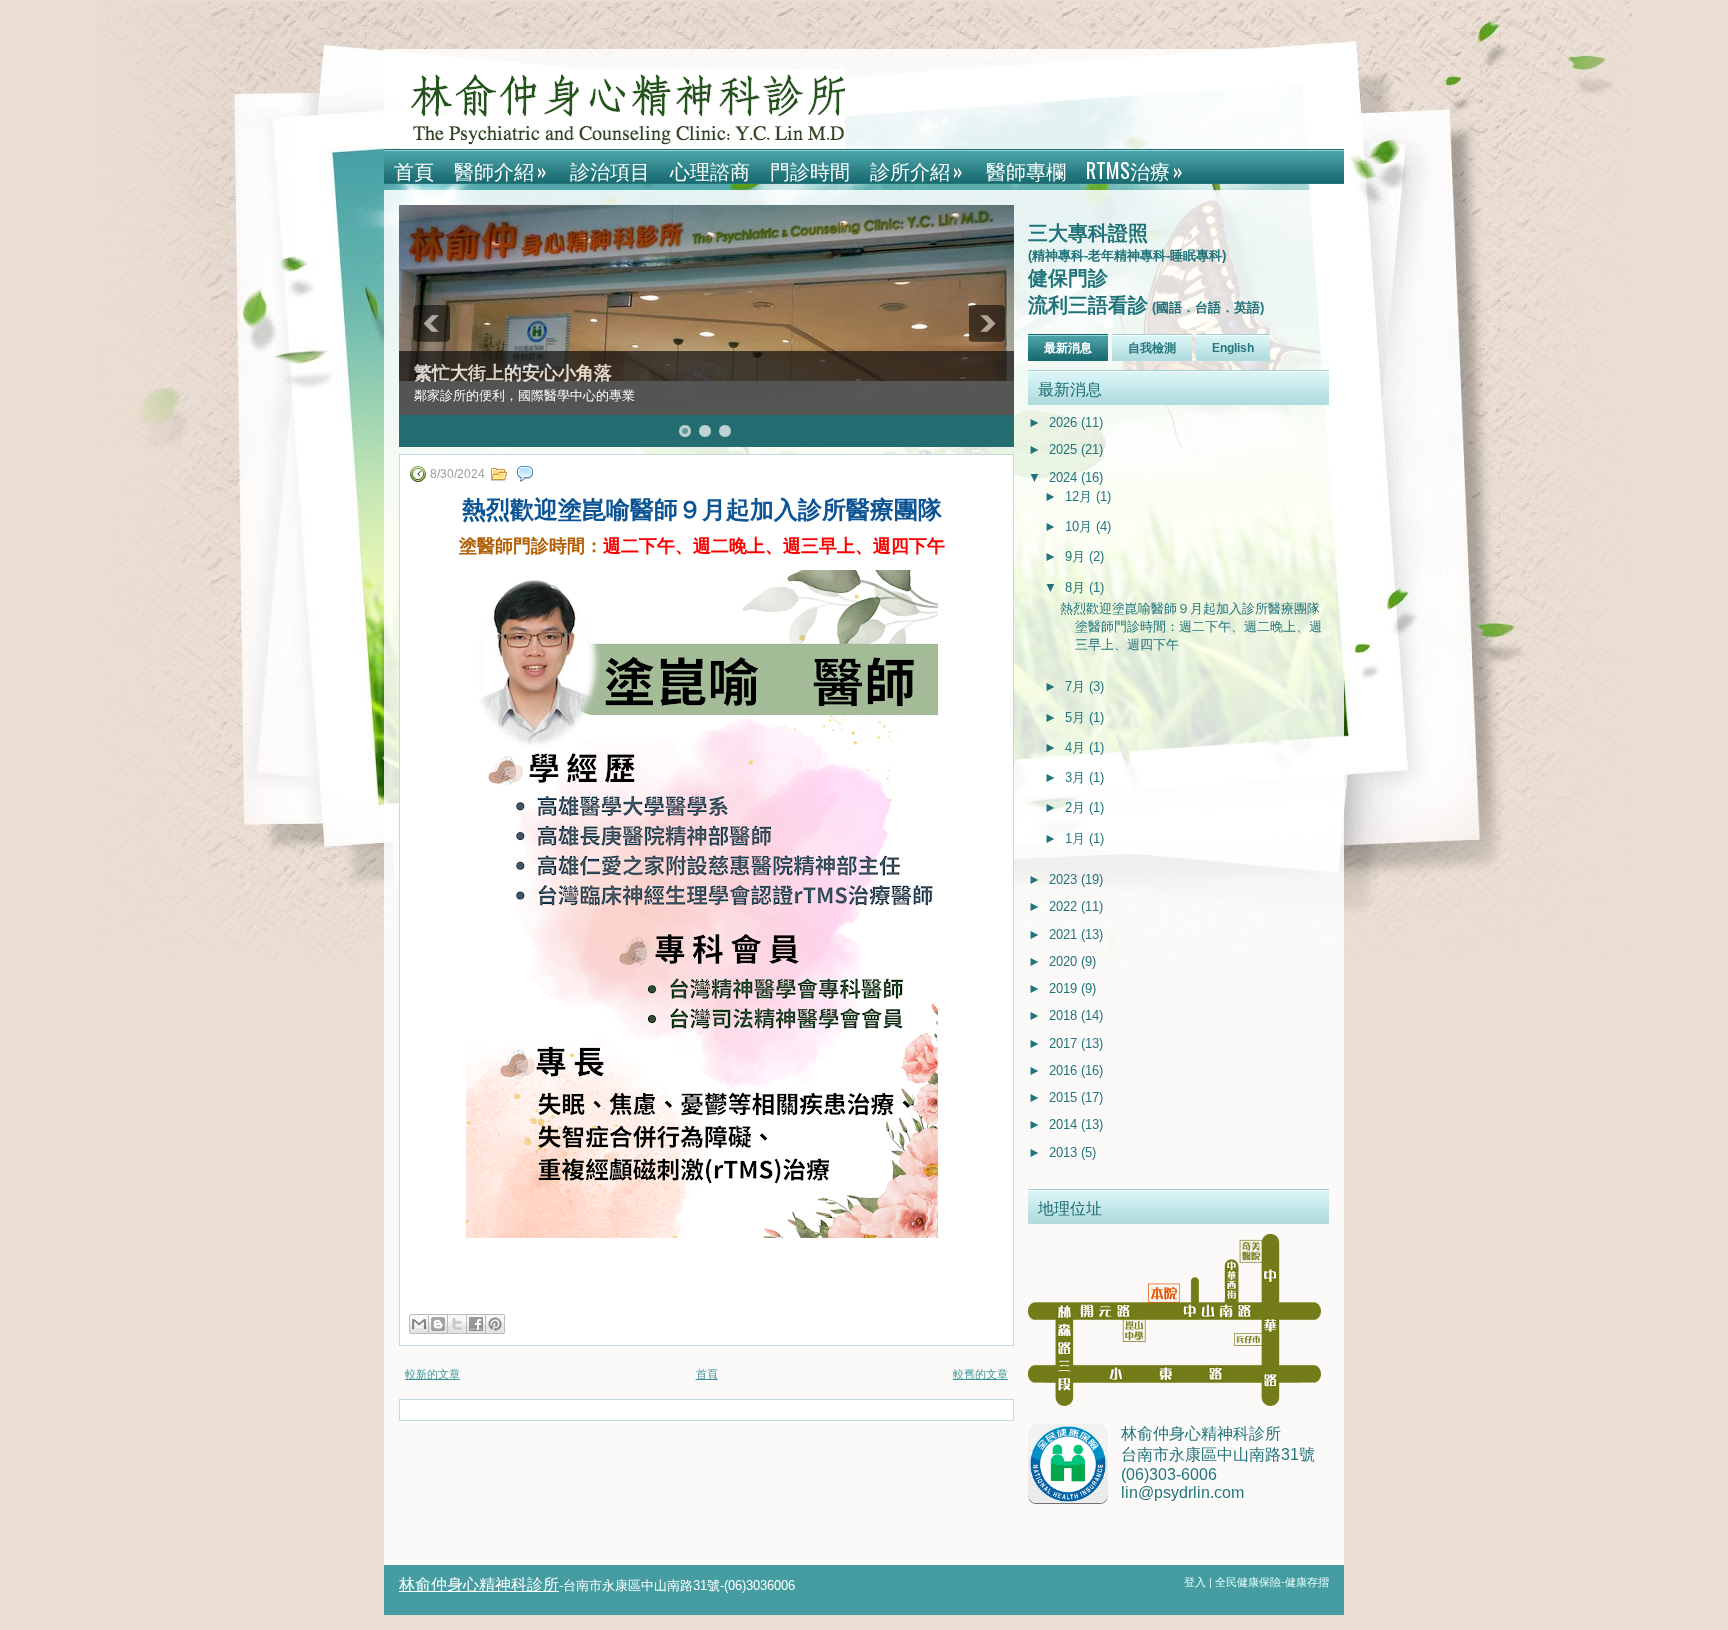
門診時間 (810, 170)
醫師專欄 (1026, 170)
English (1233, 348)
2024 (1065, 477)
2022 (1065, 906)
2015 (1065, 1097)
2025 (1065, 449)
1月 (1077, 838)
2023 (1065, 879)
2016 (1065, 1070)
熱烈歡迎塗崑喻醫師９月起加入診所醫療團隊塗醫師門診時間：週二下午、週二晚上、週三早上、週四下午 (1191, 626)
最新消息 (1068, 348)
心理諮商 (710, 170)
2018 (1065, 1015)
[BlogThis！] (438, 1324)
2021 (1065, 934)
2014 (1065, 1124)
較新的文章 (432, 1374)
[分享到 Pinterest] (495, 1324)
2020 (1065, 961)
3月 (1077, 777)
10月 (1080, 526)
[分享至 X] (457, 1324)
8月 (1077, 587)
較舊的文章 (980, 1374)
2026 (1065, 422)
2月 (1077, 807)
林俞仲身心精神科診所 (479, 1584)
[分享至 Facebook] (476, 1324)
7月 (1077, 686)
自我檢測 (1152, 348)
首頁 (414, 170)
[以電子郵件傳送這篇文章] (419, 1324)
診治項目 (610, 170)
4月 (1077, 747)
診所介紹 (916, 170)
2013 (1065, 1152)
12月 (1080, 496)
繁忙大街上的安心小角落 (513, 373)
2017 (1065, 1043)
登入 (1196, 1582)
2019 (1065, 988)
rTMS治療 (1134, 170)
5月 (1077, 717)
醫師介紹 (500, 170)
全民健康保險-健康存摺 (1272, 1582)
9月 (1077, 556)
